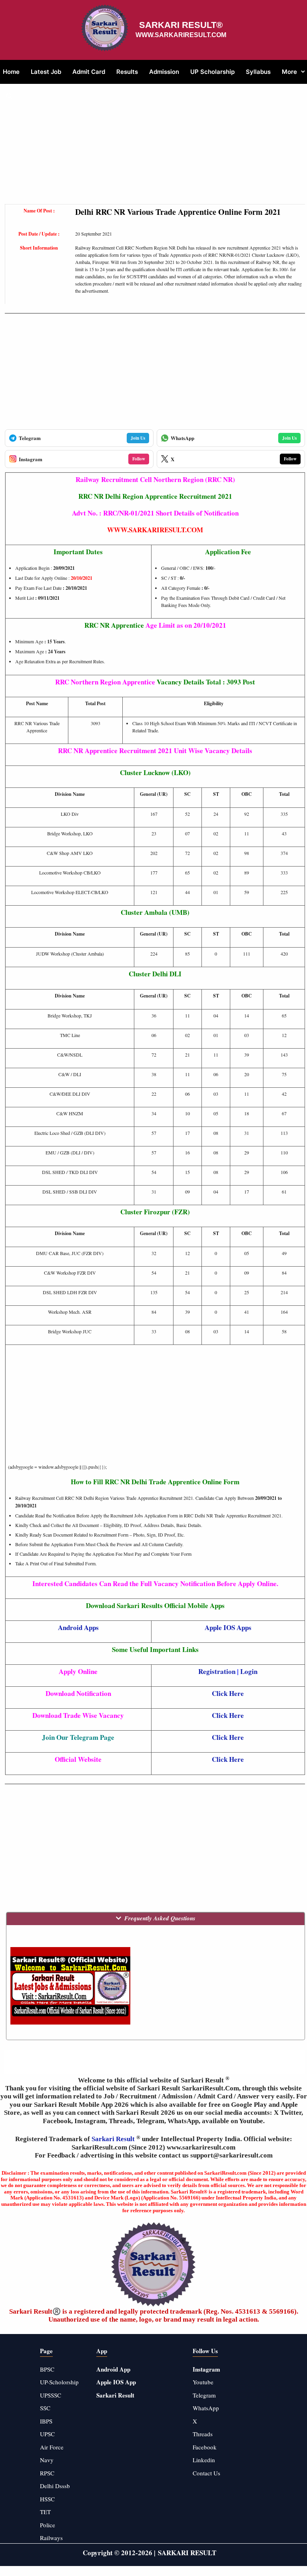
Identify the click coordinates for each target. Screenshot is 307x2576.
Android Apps (78, 1627)
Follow (139, 459)
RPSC (47, 2473)
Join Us (138, 438)
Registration (217, 1671)
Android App (113, 2369)
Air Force (52, 2447)
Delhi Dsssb (55, 2486)
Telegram (204, 2395)
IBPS (46, 2421)
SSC (45, 2408)
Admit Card (89, 72)
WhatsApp (206, 2408)
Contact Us (206, 2473)
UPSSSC (51, 2395)
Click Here (228, 1693)
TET (45, 2512)
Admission (164, 72)
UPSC (47, 2434)
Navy (47, 2460)
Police (48, 2525)
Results (127, 72)
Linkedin (204, 2460)
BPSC (47, 2369)
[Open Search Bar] (9, 96)
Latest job (46, 72)
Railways (51, 2538)
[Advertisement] (155, 148)
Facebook (205, 2447)
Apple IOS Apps (228, 1627)
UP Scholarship (212, 72)
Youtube (203, 2382)
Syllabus (258, 72)
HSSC (47, 2499)
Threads (203, 2434)
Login (249, 1671)
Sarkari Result (114, 2139)
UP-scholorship (59, 2382)
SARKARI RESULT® (181, 25)
